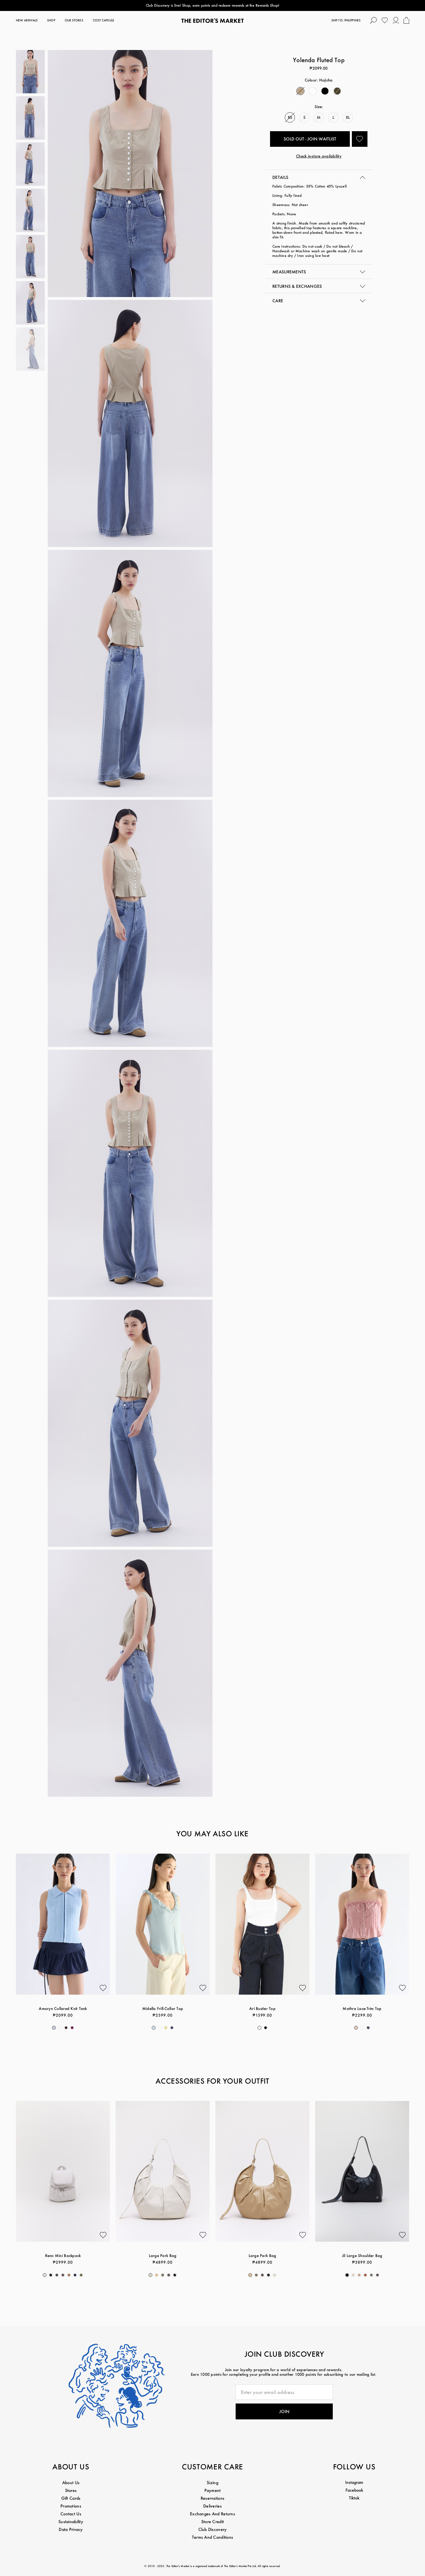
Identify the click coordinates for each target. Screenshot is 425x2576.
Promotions (71, 2506)
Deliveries (212, 2506)
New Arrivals (27, 20)
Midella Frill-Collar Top (163, 2008)
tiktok (354, 2498)
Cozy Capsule (104, 20)
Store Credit (212, 2522)
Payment (213, 2490)
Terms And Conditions (213, 2537)
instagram (354, 2482)
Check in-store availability (319, 156)
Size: (319, 106)
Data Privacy (71, 2529)
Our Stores (74, 20)
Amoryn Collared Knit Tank (63, 2008)
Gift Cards (71, 2498)
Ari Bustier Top (262, 2008)
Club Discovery (213, 2529)
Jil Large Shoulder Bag (362, 2255)
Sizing (212, 2483)
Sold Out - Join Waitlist (310, 139)
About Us (71, 2483)
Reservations (212, 2498)
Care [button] (278, 301)
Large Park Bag (163, 2255)
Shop (51, 20)
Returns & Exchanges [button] (297, 286)
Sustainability (71, 2522)
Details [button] (280, 177)
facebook (354, 2490)
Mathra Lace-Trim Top (362, 2008)
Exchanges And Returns (212, 2514)
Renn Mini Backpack (63, 2255)
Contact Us (71, 2514)
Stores (71, 2490)
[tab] (319, 177)
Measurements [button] (289, 272)
